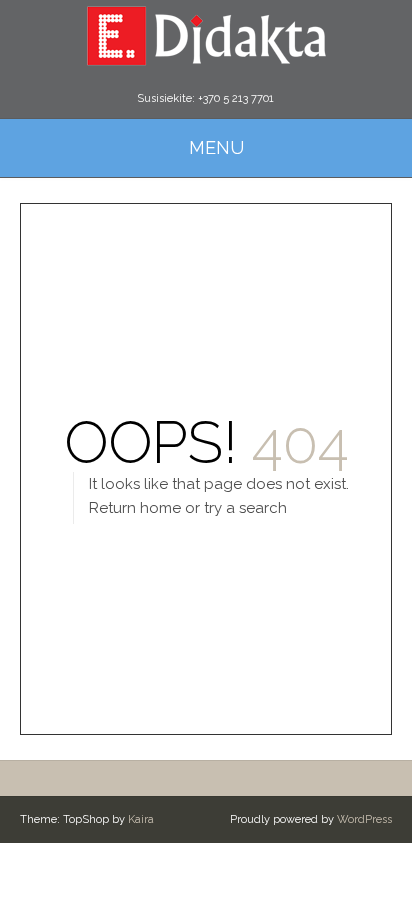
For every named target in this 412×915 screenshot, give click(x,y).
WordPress (364, 819)
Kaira (141, 819)
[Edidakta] (206, 35)
